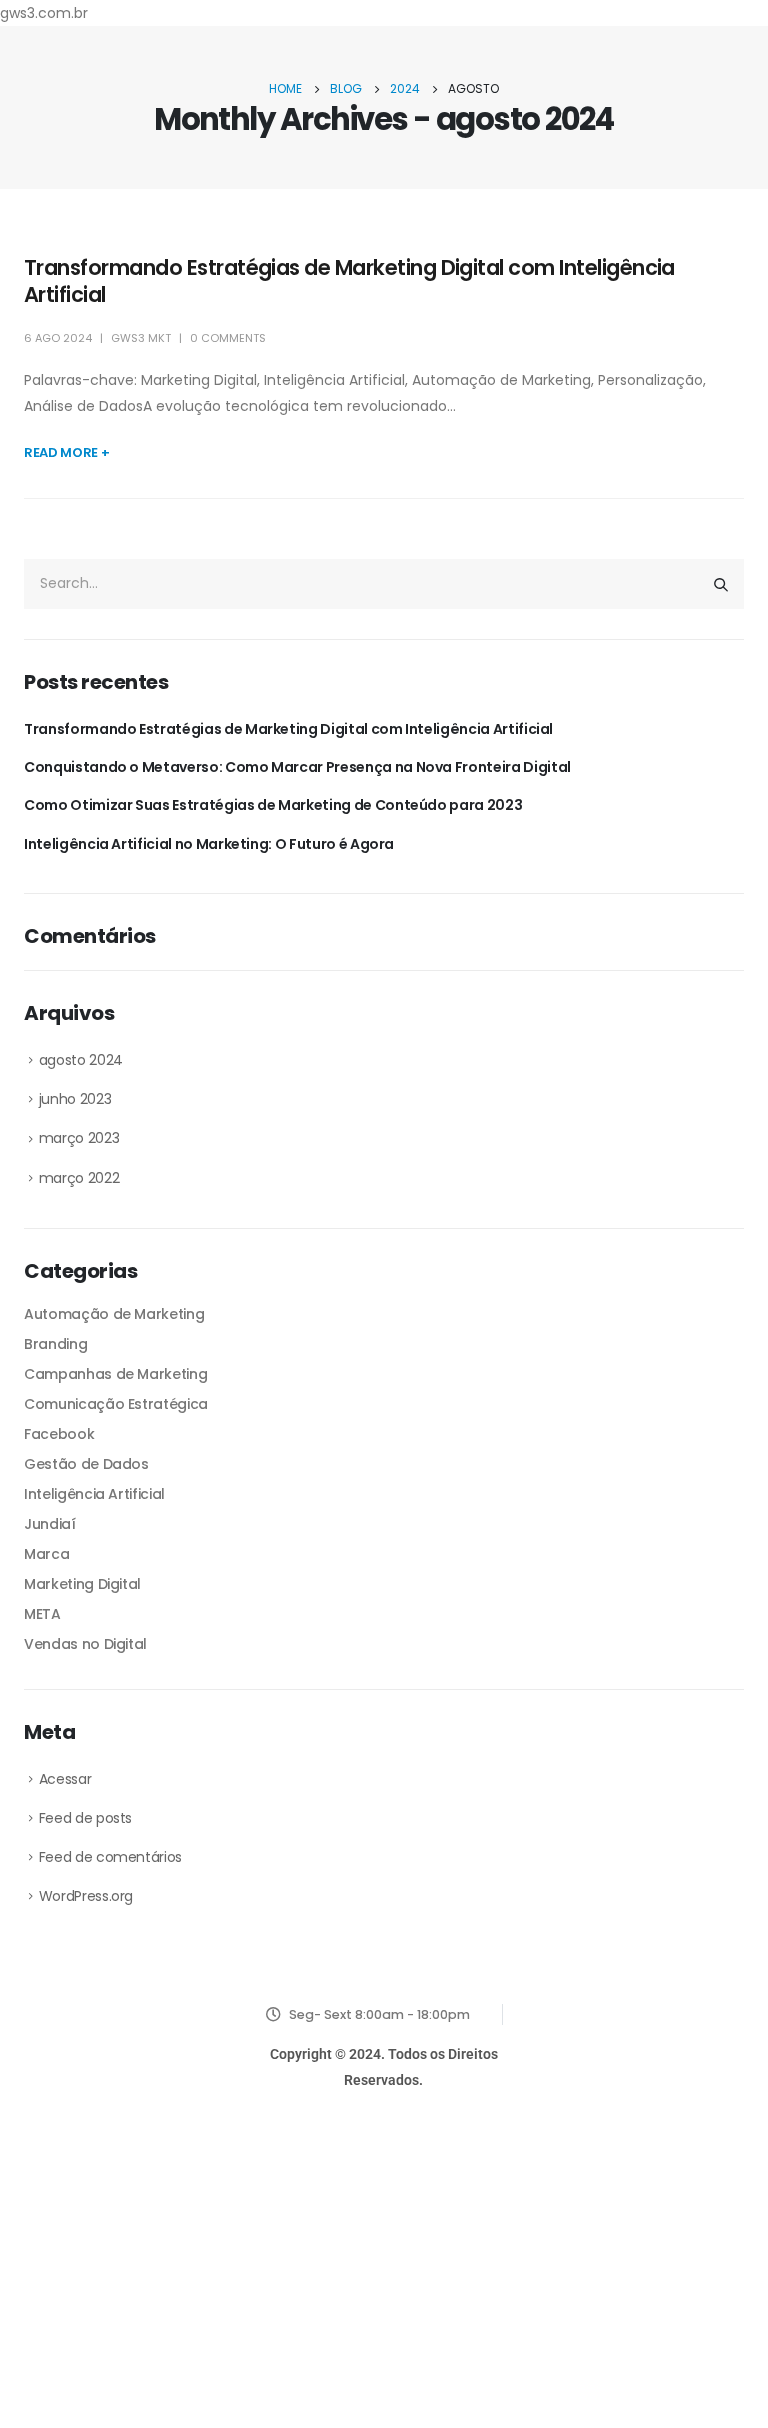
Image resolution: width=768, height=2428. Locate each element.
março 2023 (79, 1138)
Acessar (65, 1779)
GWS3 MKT (141, 338)
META (42, 1614)
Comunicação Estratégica (116, 1404)
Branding (55, 1344)
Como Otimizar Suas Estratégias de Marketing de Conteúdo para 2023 (273, 805)
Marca (46, 1554)
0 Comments (228, 338)
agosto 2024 (81, 1060)
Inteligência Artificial (94, 1494)
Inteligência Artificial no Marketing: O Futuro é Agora (209, 844)
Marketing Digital (82, 1584)
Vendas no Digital (85, 1644)
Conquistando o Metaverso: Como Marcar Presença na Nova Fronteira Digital (297, 767)
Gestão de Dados (86, 1464)
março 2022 (79, 1178)
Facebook (59, 1434)
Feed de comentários (110, 1857)
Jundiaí (50, 1524)
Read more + (66, 452)
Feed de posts (85, 1818)
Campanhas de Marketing (115, 1374)
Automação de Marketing (114, 1314)
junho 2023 (75, 1099)
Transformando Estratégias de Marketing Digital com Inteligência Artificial (349, 281)
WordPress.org (86, 1896)
